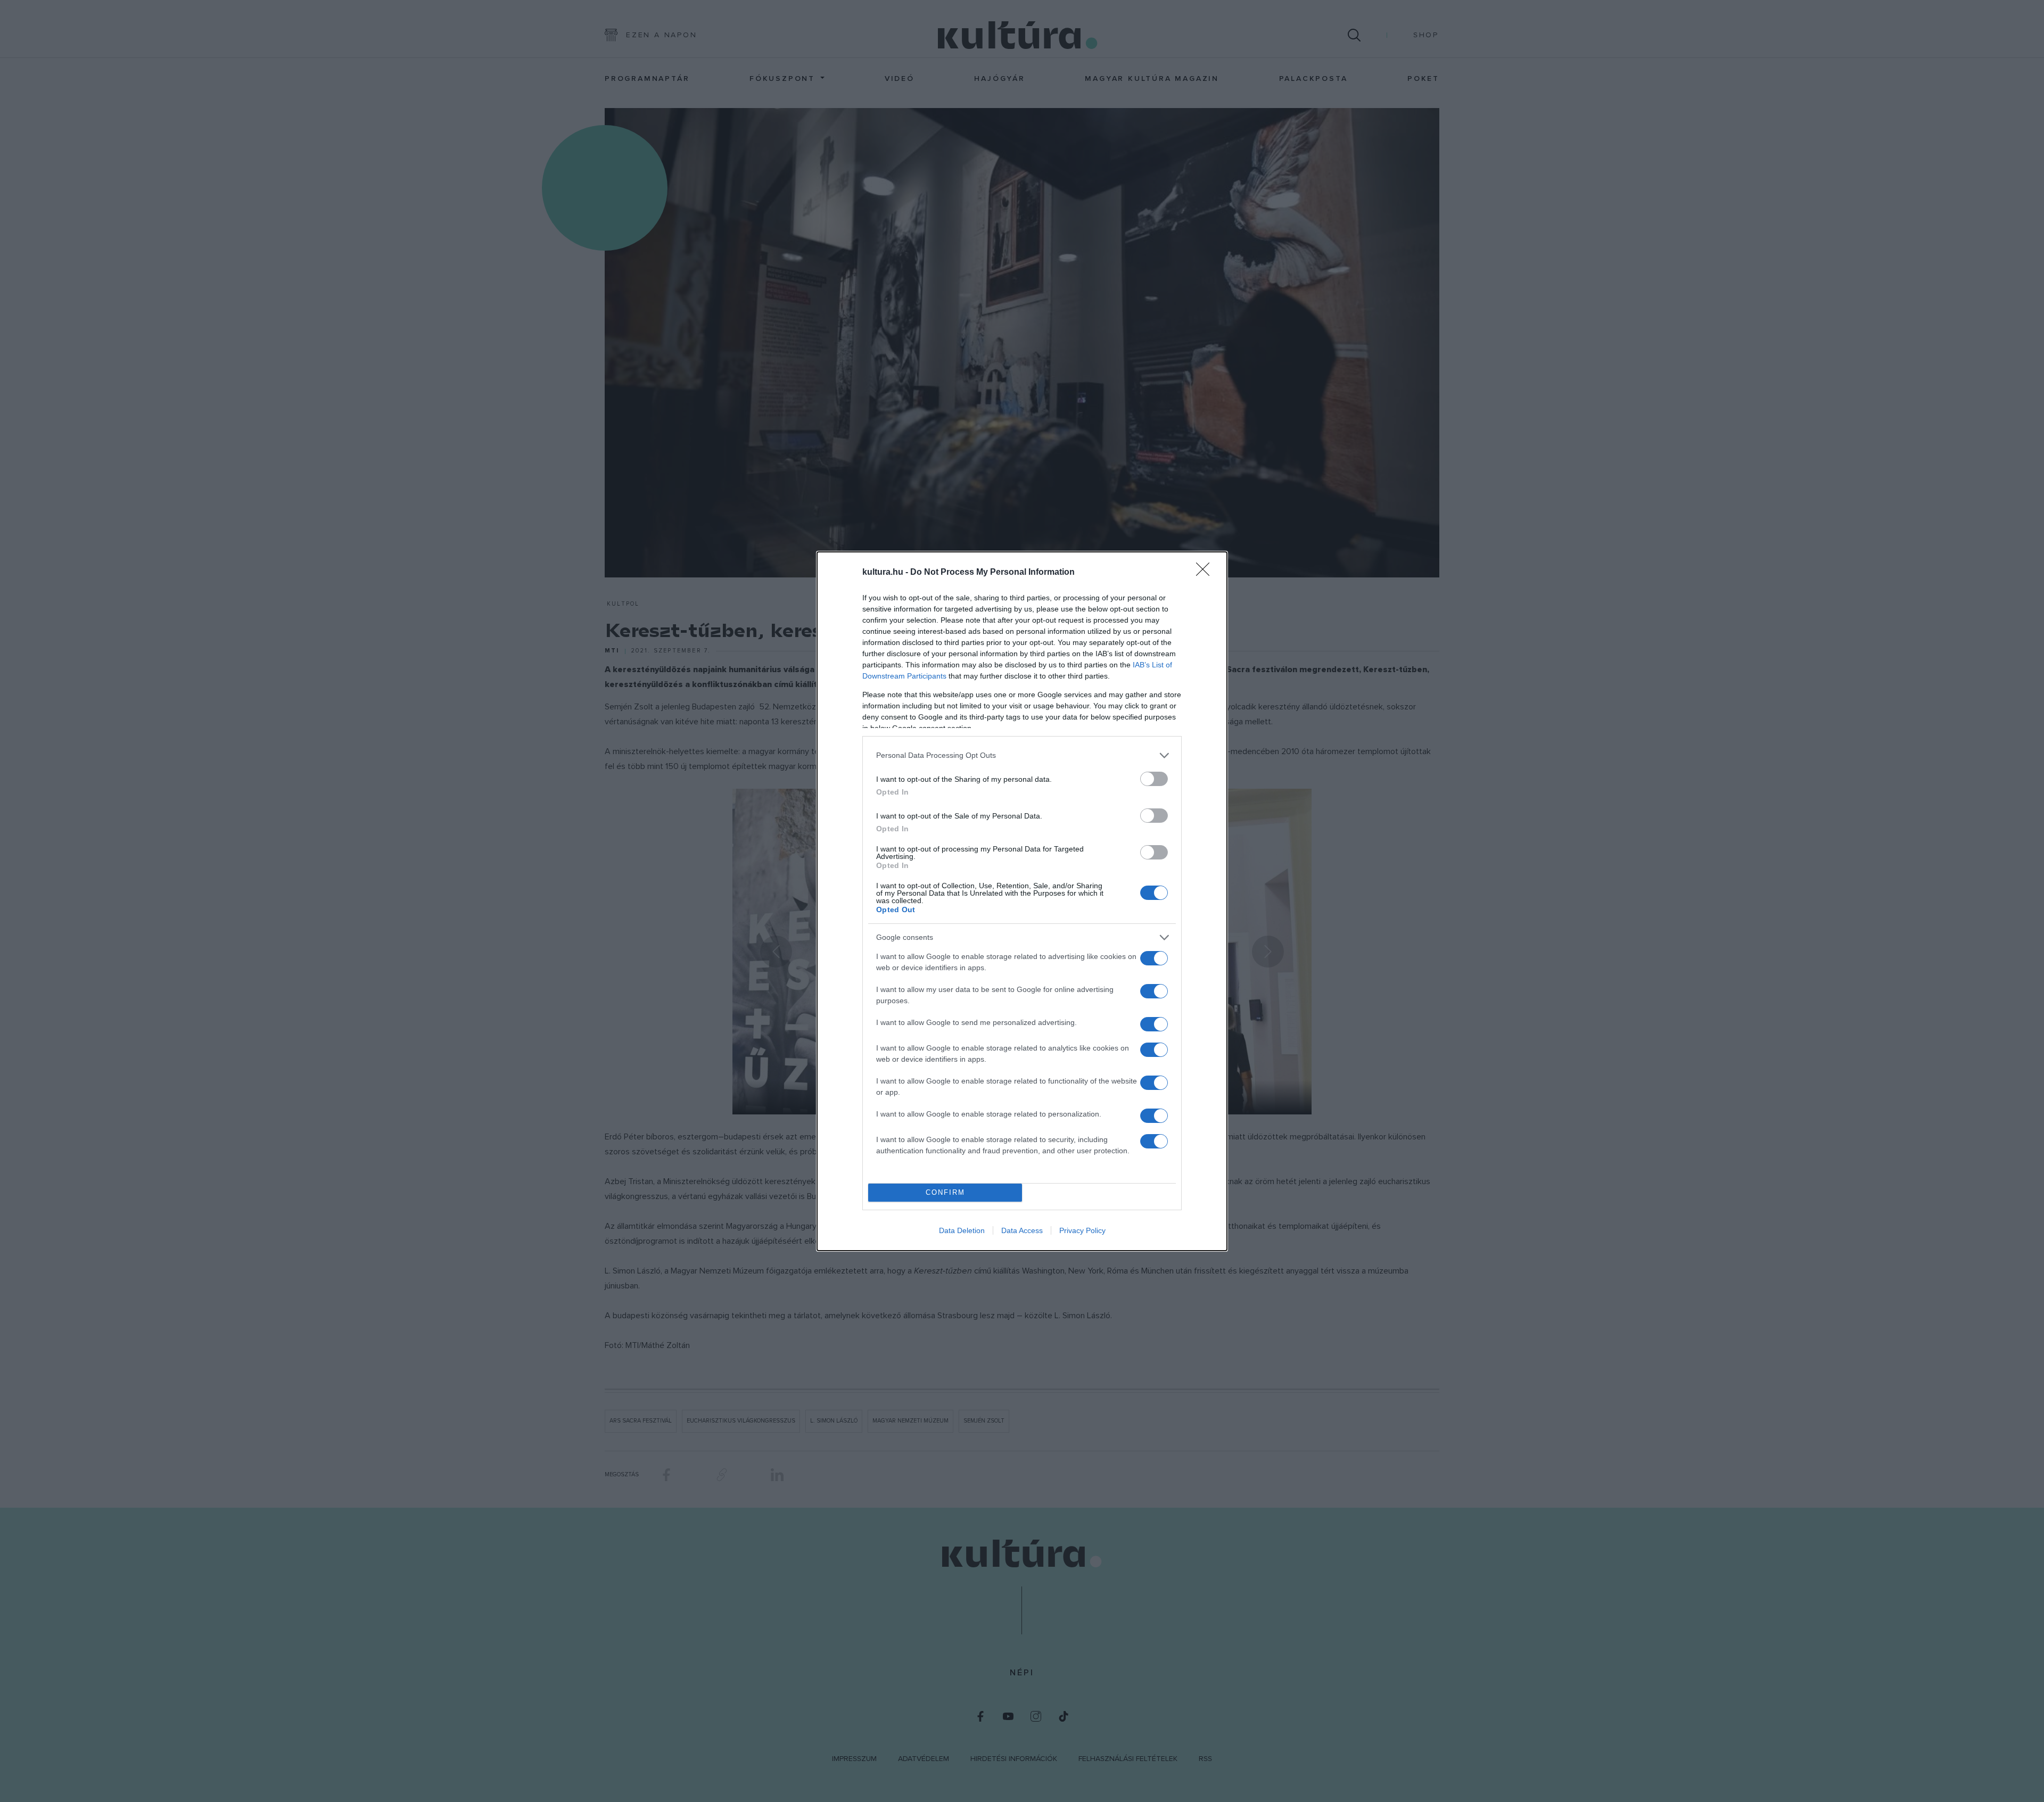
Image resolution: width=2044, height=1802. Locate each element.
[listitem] (1022, 755)
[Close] (1206, 573)
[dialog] (1022, 901)
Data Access (1022, 1230)
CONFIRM (945, 1192)
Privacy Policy (1082, 1230)
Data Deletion (962, 1230)
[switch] (1154, 779)
